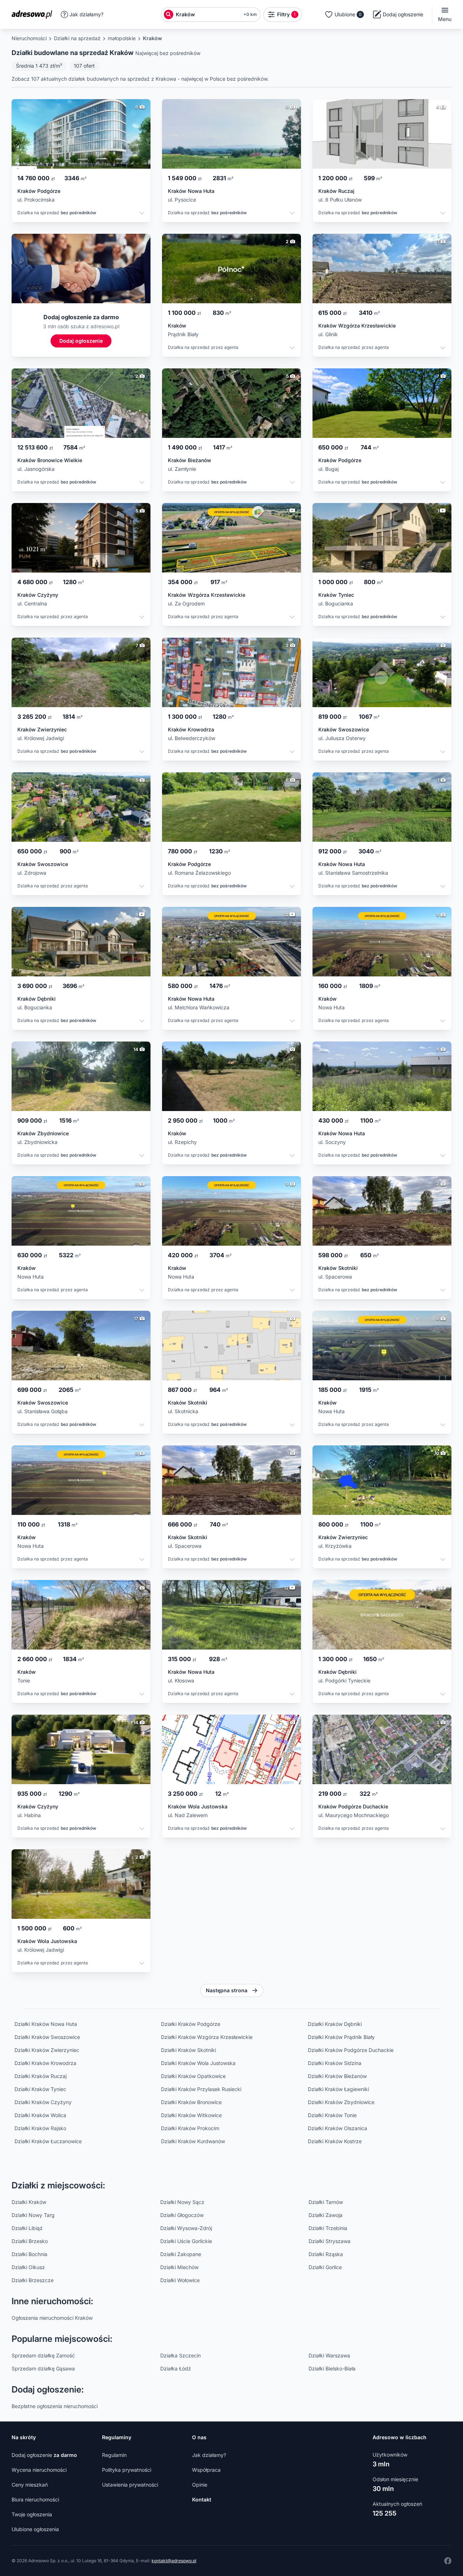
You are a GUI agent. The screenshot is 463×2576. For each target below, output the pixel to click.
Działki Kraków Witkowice (191, 2115)
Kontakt (202, 2499)
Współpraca (206, 2470)
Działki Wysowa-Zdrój (186, 2228)
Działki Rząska (326, 2254)
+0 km (250, 14)
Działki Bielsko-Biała (332, 2368)
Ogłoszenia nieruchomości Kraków (52, 2318)
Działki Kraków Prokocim (190, 2128)
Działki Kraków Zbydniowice (341, 2102)
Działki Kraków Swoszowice (47, 2037)
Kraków (152, 38)
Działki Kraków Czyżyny (43, 2102)
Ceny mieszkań (30, 2485)
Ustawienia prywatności (130, 2485)
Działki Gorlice (325, 2267)
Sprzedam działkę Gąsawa (43, 2368)
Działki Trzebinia (328, 2228)
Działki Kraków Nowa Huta (46, 2024)
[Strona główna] (34, 14)
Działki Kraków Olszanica (337, 2128)
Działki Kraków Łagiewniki (338, 2089)
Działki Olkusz (28, 2267)
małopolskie (122, 38)
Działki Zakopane (181, 2254)
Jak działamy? (86, 14)
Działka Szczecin (180, 2355)
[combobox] (207, 14)
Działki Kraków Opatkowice (193, 2076)
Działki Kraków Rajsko (40, 2128)
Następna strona (227, 1990)
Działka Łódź (176, 2368)
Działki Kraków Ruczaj (41, 2076)
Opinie (200, 2485)
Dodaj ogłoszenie (44, 2455)
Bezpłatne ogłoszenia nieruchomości (55, 2406)
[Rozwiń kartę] (142, 214)
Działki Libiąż (27, 2228)
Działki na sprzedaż (77, 38)
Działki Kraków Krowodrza (45, 2063)
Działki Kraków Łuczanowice (48, 2141)
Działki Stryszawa (330, 2241)
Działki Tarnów (326, 2202)
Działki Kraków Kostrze (335, 2141)
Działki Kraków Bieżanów (337, 2076)
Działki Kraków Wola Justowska (198, 2063)
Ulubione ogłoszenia (35, 2529)
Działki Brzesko (30, 2241)
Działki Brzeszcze (33, 2280)
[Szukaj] (169, 14)
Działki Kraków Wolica (40, 2115)
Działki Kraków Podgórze (191, 2024)
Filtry (286, 14)
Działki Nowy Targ (33, 2215)
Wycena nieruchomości (39, 2470)
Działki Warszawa (329, 2355)
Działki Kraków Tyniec (40, 2089)
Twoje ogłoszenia (32, 2514)
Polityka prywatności (127, 2470)
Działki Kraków (29, 2202)
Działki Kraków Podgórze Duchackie (351, 2050)
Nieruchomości (29, 38)
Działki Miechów (179, 2267)
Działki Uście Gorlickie (186, 2241)
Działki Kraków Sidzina (335, 2063)
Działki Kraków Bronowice (191, 2102)
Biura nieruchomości (35, 2499)
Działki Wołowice (180, 2280)
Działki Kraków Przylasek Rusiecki (201, 2089)
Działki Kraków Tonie (332, 2115)
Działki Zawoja (326, 2215)
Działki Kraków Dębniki (335, 2024)
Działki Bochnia (29, 2254)
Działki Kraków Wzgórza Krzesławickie (207, 2037)
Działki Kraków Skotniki (188, 2050)
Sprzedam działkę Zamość (43, 2355)
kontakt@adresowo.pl (174, 2561)
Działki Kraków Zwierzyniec (47, 2050)
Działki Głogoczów (182, 2215)
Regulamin (114, 2455)
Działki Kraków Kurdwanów (193, 2141)
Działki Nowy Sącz (182, 2202)
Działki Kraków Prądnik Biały (341, 2037)
